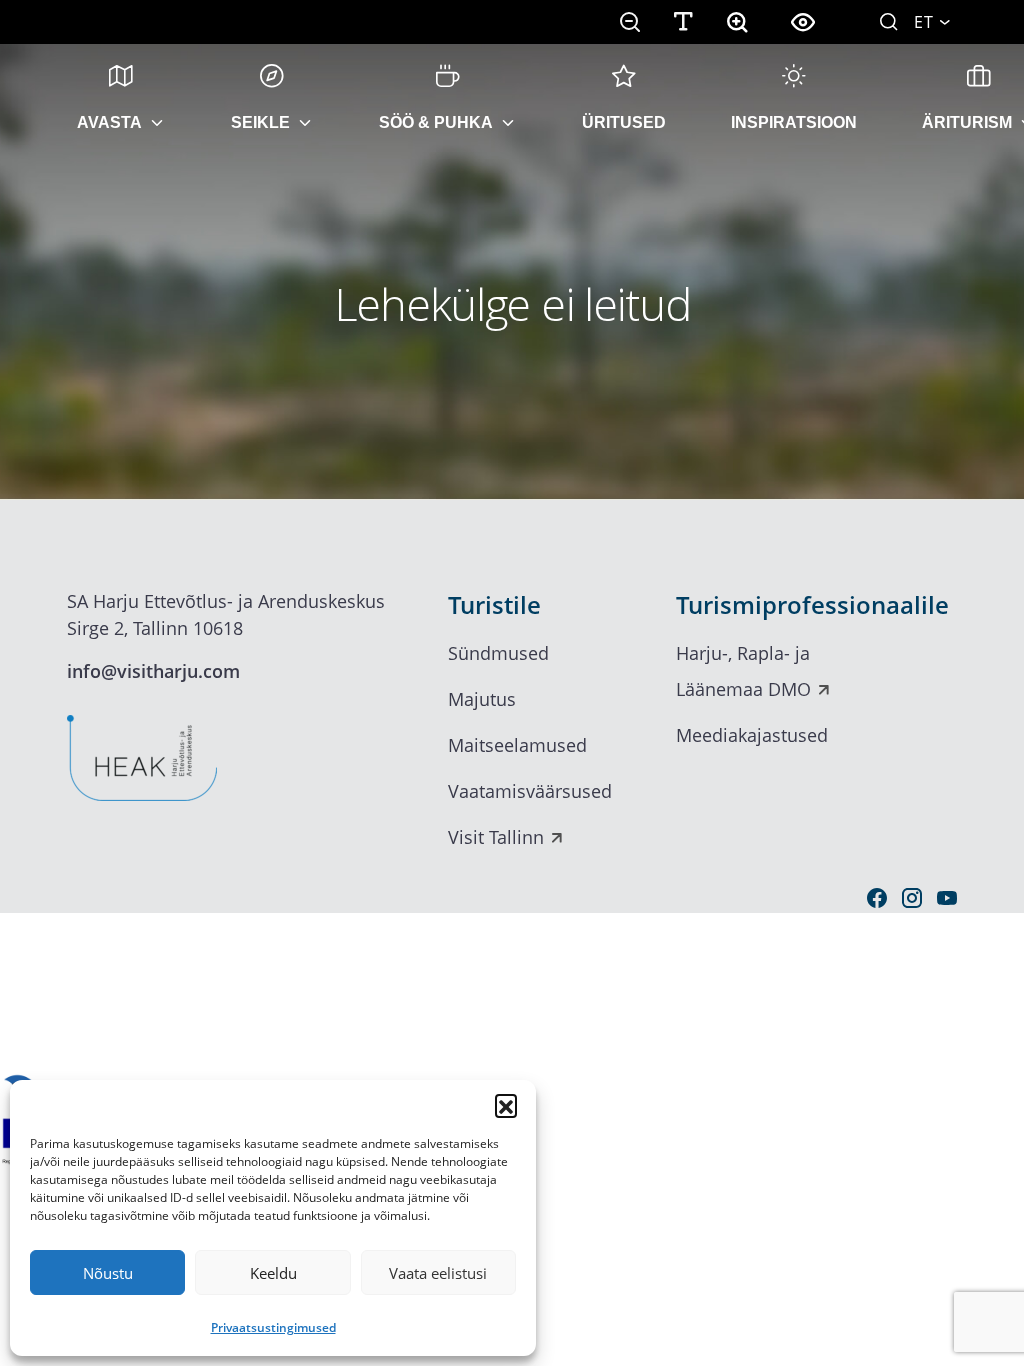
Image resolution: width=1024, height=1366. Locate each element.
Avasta (109, 122)
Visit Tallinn (496, 837)
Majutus (482, 699)
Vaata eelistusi (438, 1273)
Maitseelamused (517, 745)
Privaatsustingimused (273, 1327)
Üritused (624, 122)
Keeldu (273, 1273)
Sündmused (498, 653)
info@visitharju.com (153, 671)
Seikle (260, 122)
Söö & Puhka (436, 122)
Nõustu (108, 1273)
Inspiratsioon (794, 122)
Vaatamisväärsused (530, 791)
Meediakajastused (752, 735)
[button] (506, 1105)
